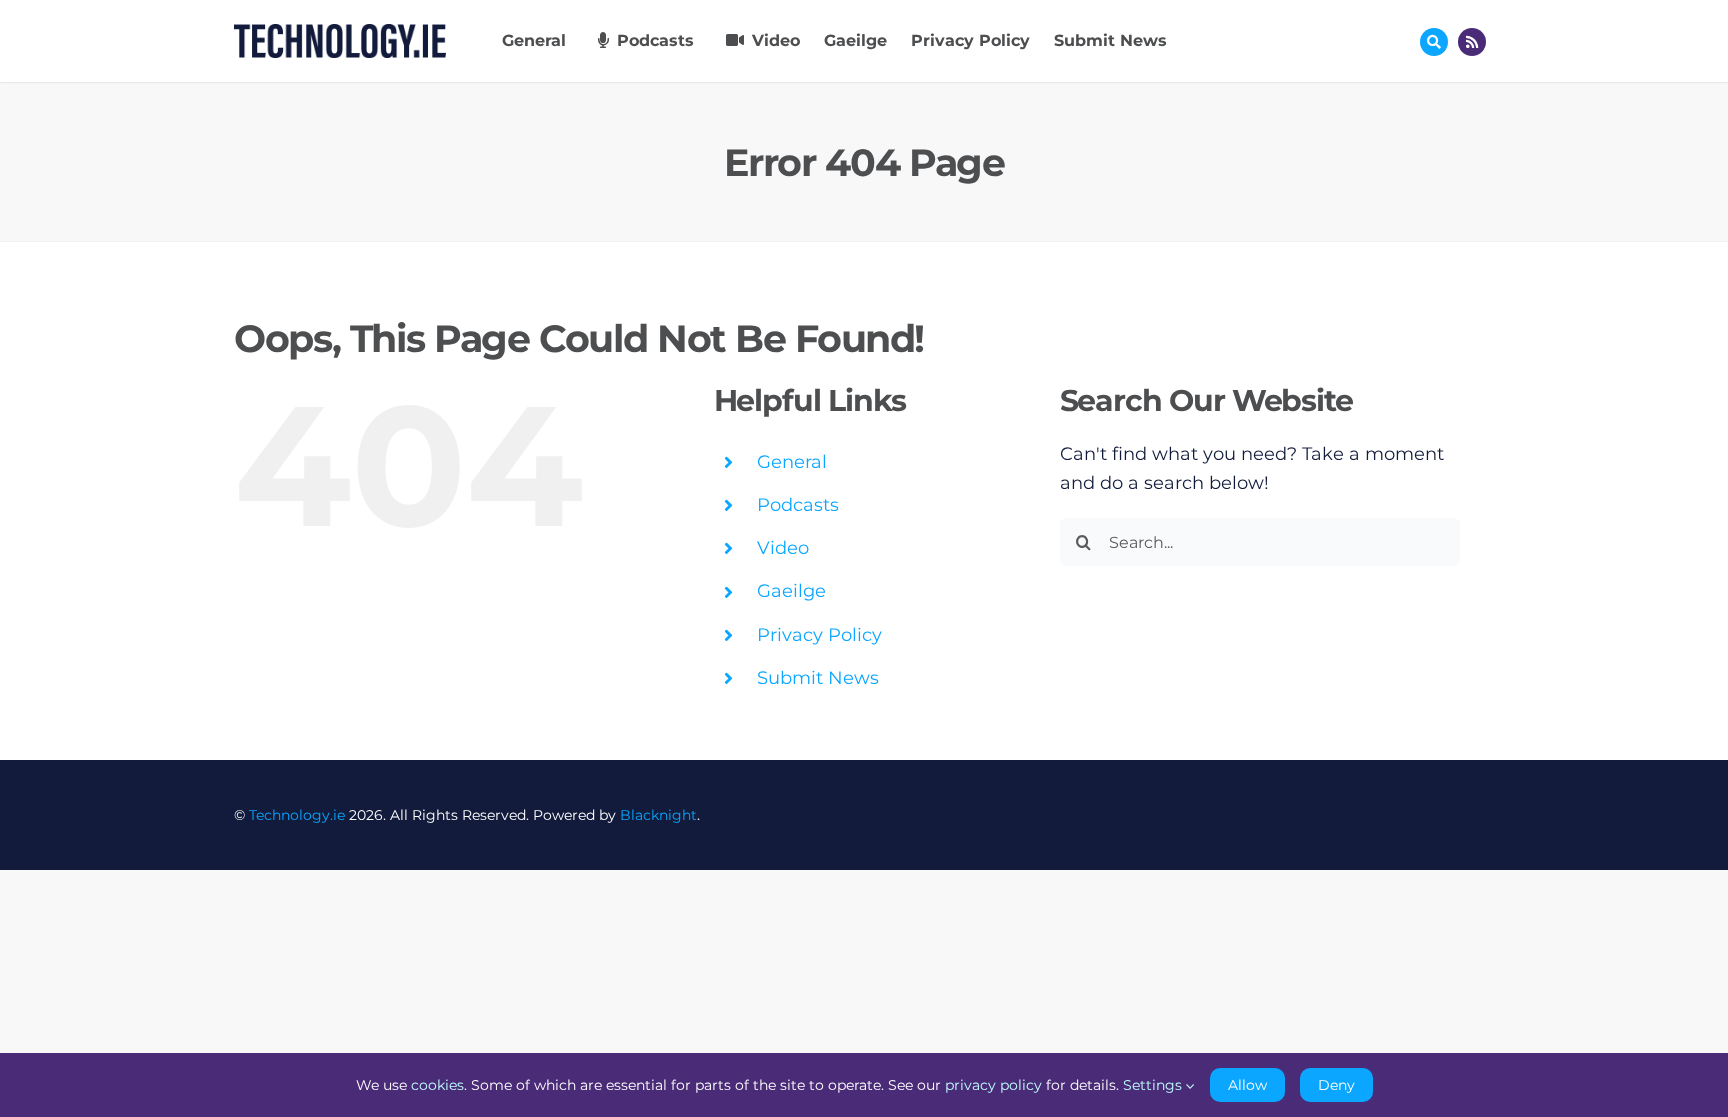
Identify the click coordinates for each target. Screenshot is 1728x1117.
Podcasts (798, 505)
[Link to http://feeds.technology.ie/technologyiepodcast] (1472, 42)
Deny (1336, 1085)
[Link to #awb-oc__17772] (1434, 42)
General (792, 462)
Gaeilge (791, 591)
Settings (1154, 1085)
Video (783, 548)
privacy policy (993, 1085)
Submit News (818, 678)
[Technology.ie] (340, 33)
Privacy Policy (819, 635)
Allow (1247, 1085)
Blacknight (658, 815)
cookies (437, 1085)
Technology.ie (297, 815)
